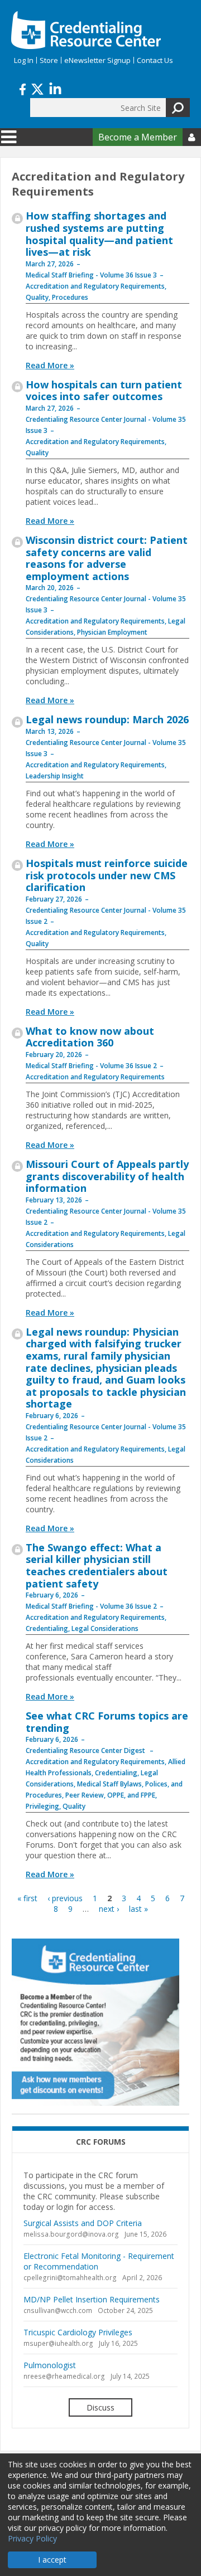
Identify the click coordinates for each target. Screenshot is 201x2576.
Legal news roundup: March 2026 (107, 719)
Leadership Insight (55, 776)
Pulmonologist (50, 2365)
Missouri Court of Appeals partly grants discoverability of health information (107, 1176)
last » (138, 1909)
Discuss (100, 2407)
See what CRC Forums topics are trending (107, 1722)
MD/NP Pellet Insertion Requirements (92, 2299)
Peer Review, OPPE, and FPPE (110, 1795)
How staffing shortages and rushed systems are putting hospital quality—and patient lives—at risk (99, 234)
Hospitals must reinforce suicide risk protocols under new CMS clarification (107, 875)
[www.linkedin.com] (55, 88)
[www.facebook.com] (23, 88)
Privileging (42, 1806)
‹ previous (65, 1898)
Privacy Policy (32, 2538)
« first (27, 1898)
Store (49, 60)
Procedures (70, 297)
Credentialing (47, 1628)
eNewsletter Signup (97, 60)
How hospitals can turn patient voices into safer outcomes (104, 391)
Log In (24, 60)
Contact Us (155, 60)
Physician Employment (112, 632)
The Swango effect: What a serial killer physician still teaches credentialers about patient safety (97, 1565)
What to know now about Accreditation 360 (90, 1037)
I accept (52, 2560)
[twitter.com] (37, 88)
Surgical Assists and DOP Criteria (83, 2223)
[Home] (86, 30)
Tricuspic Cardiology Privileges (78, 2332)
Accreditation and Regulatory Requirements (95, 286)
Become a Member (138, 137)
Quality (37, 297)
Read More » (50, 365)
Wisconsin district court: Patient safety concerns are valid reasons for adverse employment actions (107, 558)
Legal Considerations (105, 1628)
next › (109, 1909)
